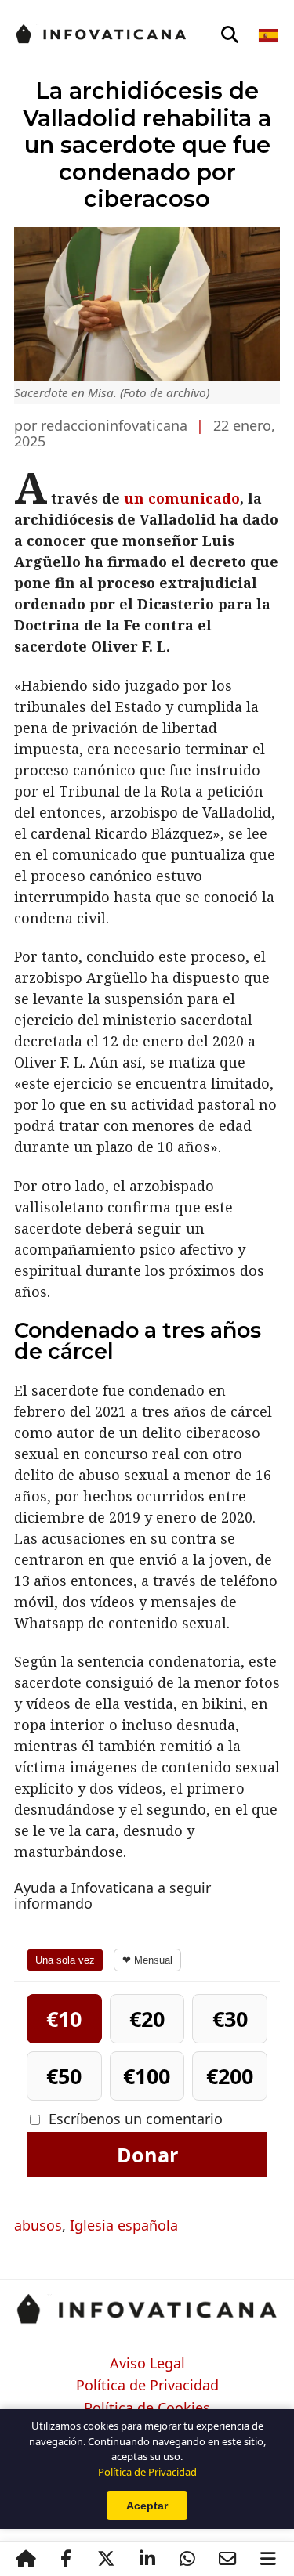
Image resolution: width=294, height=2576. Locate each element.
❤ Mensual (147, 1960)
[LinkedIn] (147, 2559)
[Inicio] (26, 2559)
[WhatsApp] (187, 2559)
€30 (230, 2019)
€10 (64, 2019)
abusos (38, 2225)
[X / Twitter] (107, 2559)
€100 (147, 2076)
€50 (64, 2076)
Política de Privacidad (147, 2386)
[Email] (228, 2559)
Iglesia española (124, 2225)
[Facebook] (66, 2559)
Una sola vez (65, 1960)
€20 (147, 2019)
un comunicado (182, 498)
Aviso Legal (147, 2364)
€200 (230, 2076)
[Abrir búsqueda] (230, 35)
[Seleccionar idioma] (269, 35)
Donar (147, 2155)
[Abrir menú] (268, 2559)
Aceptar (147, 2506)
